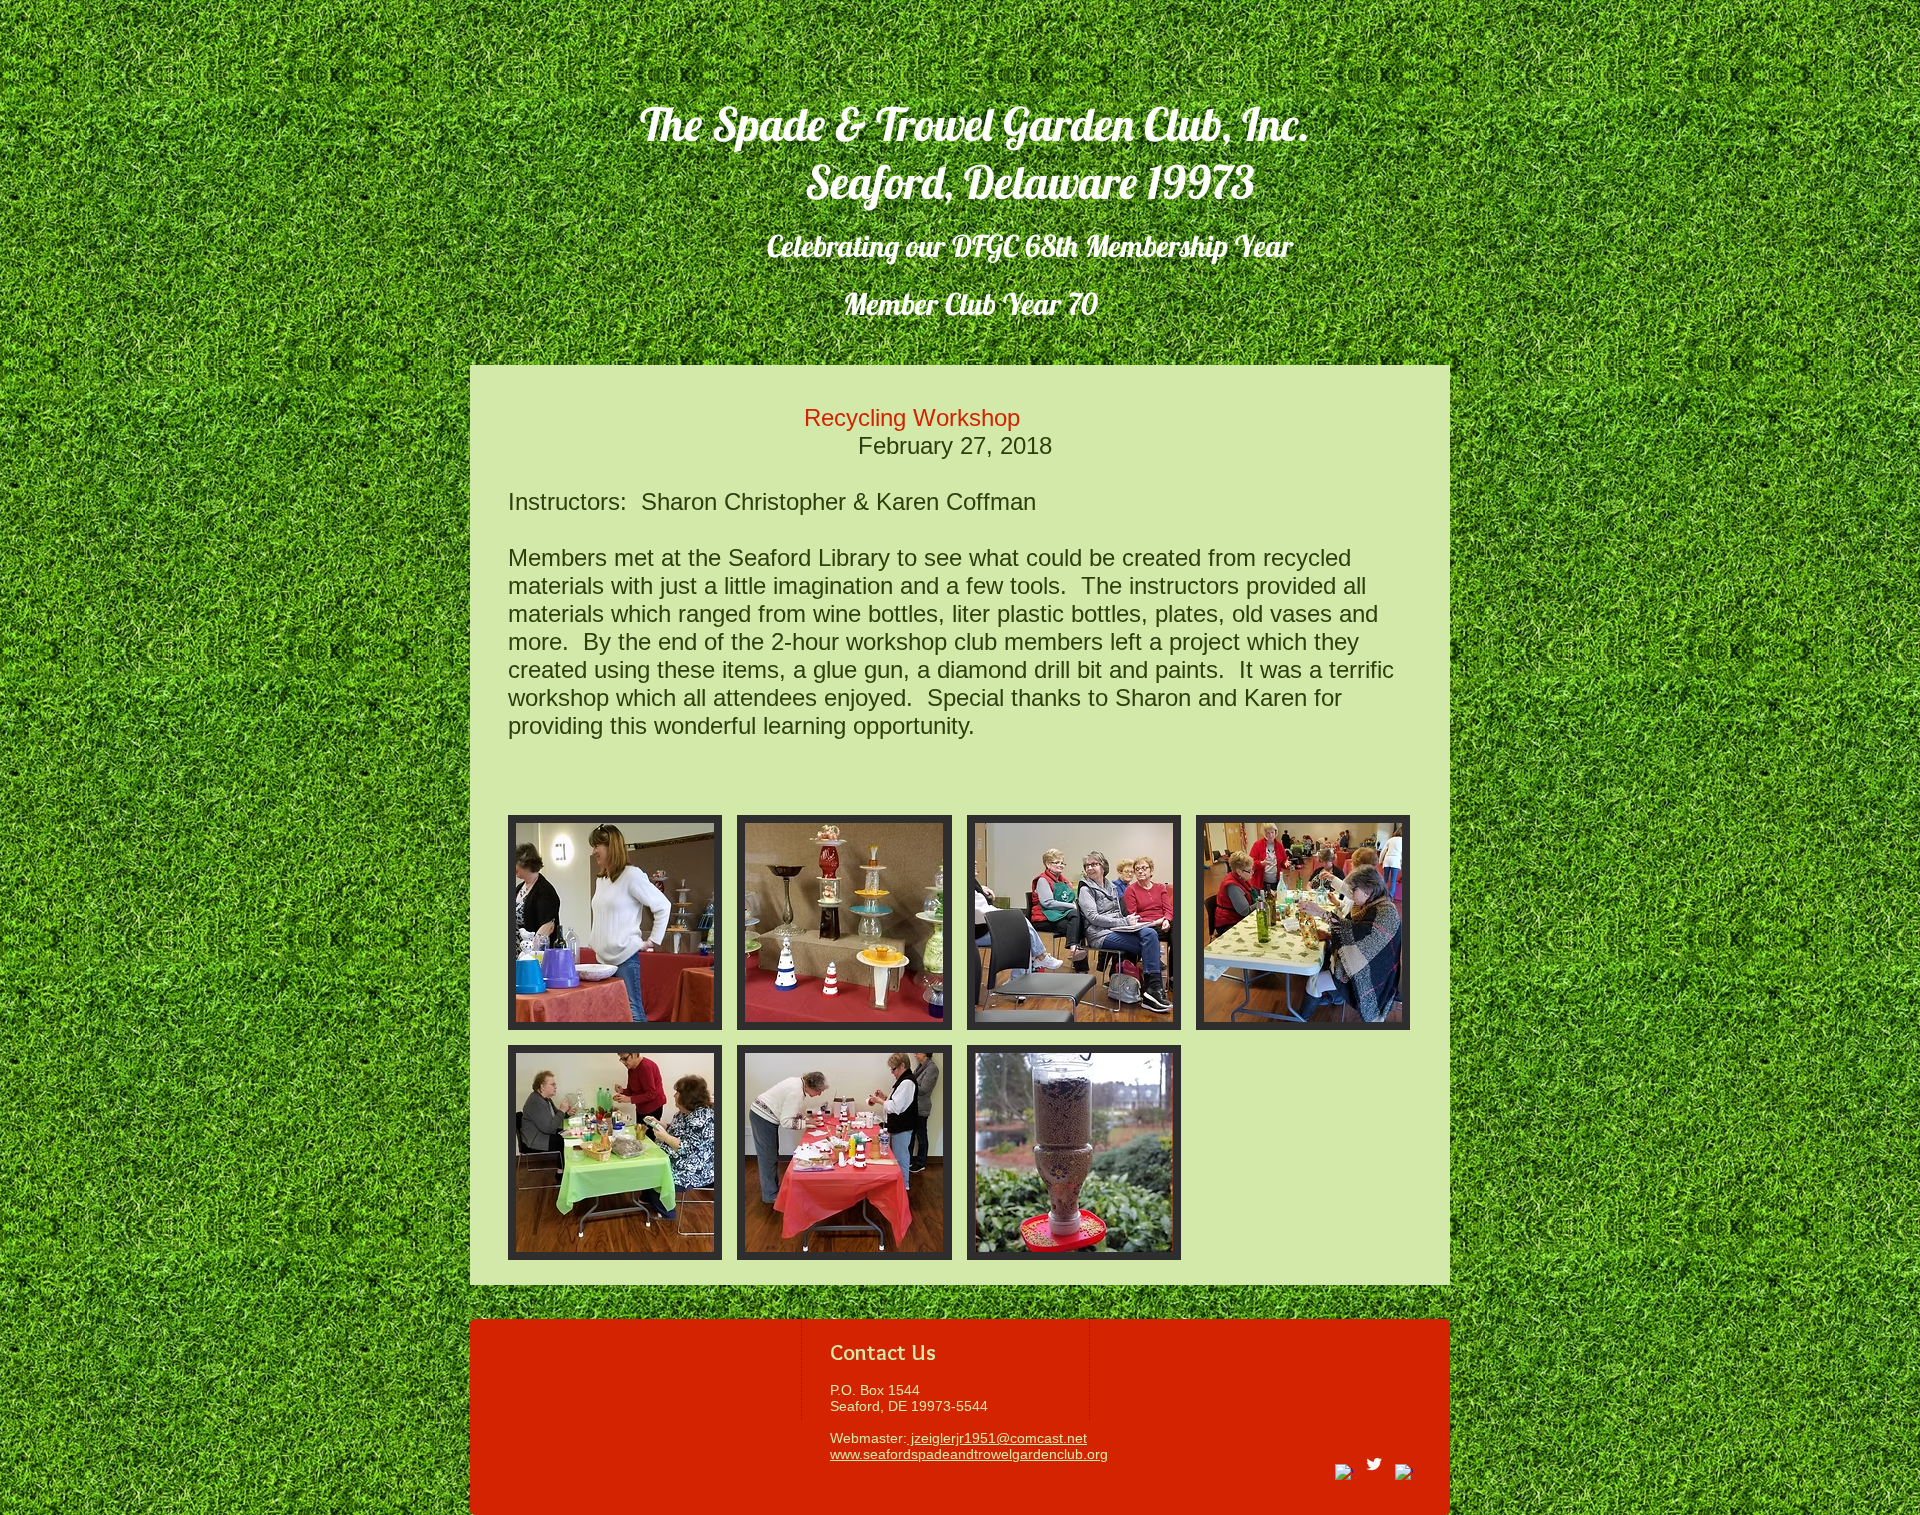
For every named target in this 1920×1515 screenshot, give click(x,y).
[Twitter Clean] (1374, 1464)
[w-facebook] (1344, 1473)
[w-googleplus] (1404, 1473)
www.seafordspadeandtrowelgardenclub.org (969, 1454)
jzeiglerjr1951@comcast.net (997, 1438)
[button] (615, 922)
